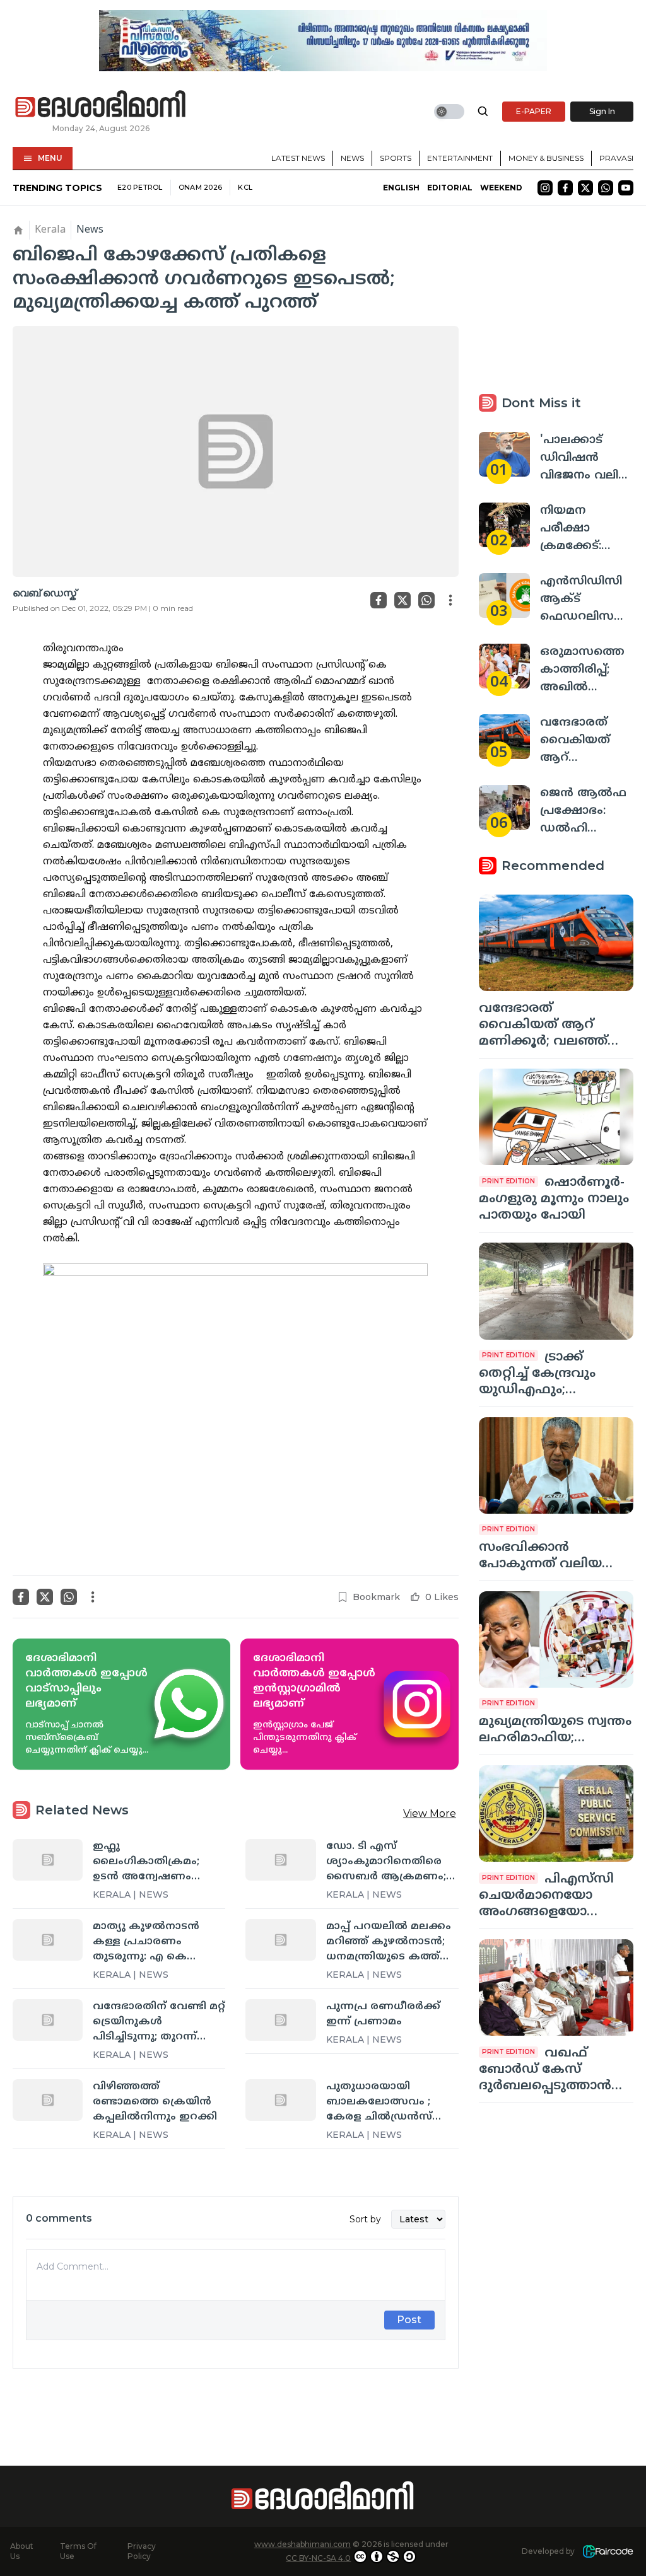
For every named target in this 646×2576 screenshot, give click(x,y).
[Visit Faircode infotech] (608, 2552)
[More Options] (450, 600)
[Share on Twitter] (402, 600)
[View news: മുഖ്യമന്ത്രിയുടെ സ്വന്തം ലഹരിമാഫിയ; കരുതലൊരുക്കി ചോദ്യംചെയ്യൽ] (556, 1639)
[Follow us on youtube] (626, 188)
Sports (396, 158)
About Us (22, 2551)
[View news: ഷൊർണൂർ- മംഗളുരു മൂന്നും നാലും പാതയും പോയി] (556, 1117)
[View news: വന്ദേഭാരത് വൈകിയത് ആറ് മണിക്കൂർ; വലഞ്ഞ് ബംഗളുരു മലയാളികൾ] (504, 737)
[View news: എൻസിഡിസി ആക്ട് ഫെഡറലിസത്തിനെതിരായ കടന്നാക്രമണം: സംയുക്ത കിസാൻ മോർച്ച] (504, 595)
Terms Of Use (78, 2551)
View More (430, 1813)
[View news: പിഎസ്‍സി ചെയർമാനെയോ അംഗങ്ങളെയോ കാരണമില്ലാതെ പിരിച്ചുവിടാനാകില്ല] (556, 1813)
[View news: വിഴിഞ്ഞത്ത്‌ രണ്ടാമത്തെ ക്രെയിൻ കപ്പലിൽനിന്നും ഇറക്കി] (48, 2100)
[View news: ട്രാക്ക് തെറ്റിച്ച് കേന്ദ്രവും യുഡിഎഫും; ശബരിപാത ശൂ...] (556, 1291)
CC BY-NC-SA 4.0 (318, 2558)
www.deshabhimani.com (302, 2544)
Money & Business (546, 158)
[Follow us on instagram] (545, 188)
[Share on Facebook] (379, 600)
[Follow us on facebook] (565, 188)
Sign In (602, 111)
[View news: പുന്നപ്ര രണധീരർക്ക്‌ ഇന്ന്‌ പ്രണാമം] (280, 2020)
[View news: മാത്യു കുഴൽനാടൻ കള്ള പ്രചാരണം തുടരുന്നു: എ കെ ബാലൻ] (48, 1940)
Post (409, 2320)
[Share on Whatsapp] (426, 600)
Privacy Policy (142, 2551)
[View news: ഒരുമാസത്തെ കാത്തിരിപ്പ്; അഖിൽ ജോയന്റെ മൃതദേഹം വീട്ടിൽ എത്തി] (504, 666)
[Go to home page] (101, 105)
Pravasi (616, 158)
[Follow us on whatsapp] (606, 188)
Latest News (298, 158)
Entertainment (460, 158)
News (352, 158)
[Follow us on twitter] (585, 188)
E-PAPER (534, 111)
